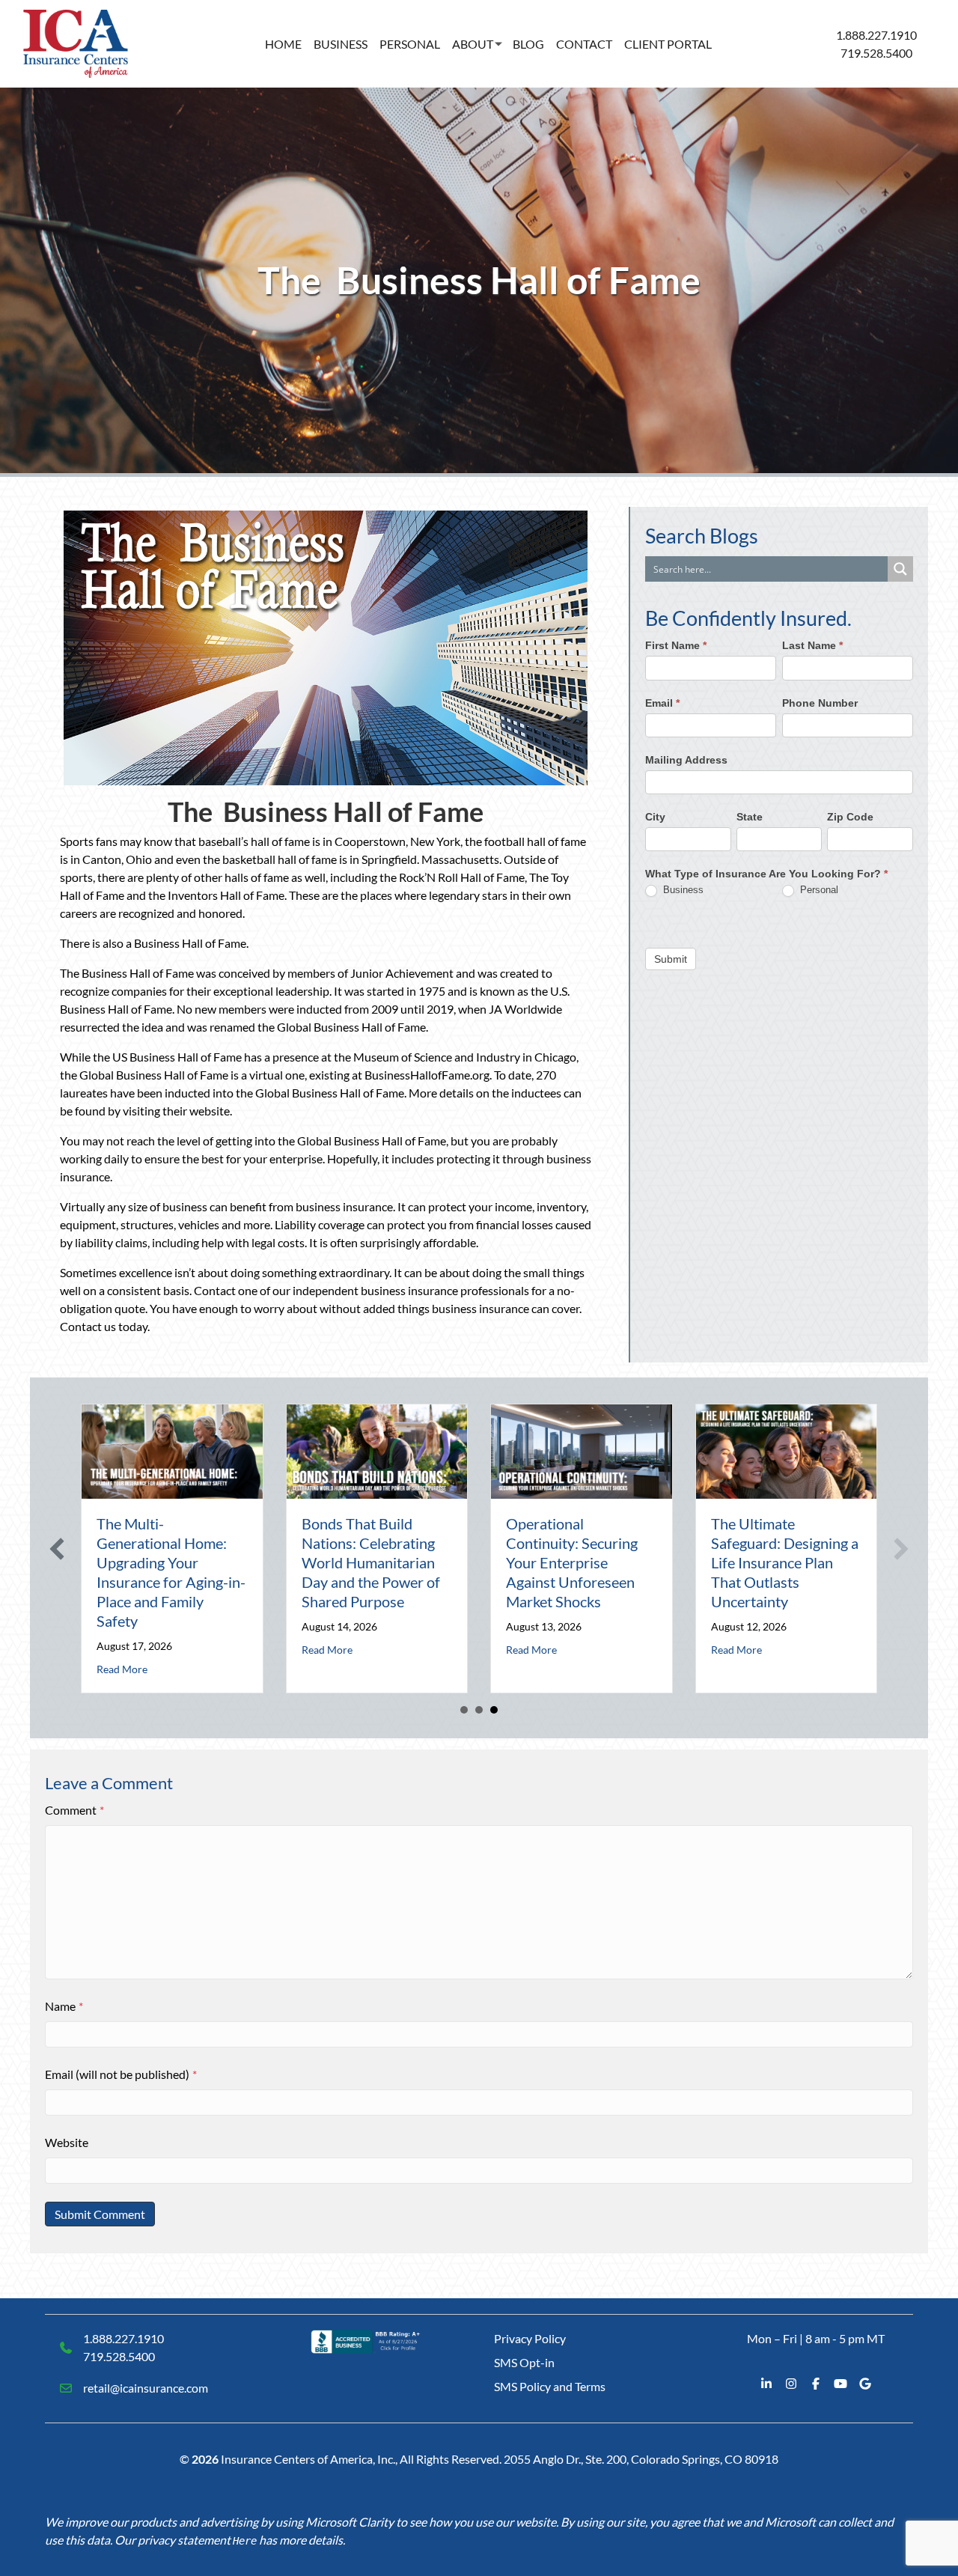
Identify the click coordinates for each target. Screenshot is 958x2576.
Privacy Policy (530, 2338)
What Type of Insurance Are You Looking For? (766, 874)
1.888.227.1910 (876, 35)
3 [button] (494, 1710)
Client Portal (668, 44)
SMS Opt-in (524, 2362)
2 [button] (479, 1710)
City (655, 817)
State (750, 817)
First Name (676, 646)
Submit (671, 959)
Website (67, 2142)
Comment (74, 1810)
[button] (57, 1549)
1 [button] (464, 1710)
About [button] (473, 44)
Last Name (812, 646)
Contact (584, 44)
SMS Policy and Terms (550, 2386)
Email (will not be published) (121, 2074)
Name (64, 2006)
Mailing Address (686, 760)
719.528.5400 (876, 53)
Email (662, 703)
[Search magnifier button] (900, 569)
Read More (122, 1669)
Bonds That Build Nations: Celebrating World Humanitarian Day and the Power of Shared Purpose (371, 1562)
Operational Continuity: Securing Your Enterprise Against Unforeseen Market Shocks (572, 1562)
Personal (410, 44)
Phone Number (820, 703)
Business (341, 44)
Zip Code (850, 817)
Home (283, 44)
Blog (528, 44)
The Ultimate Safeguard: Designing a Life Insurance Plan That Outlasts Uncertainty (785, 1562)
